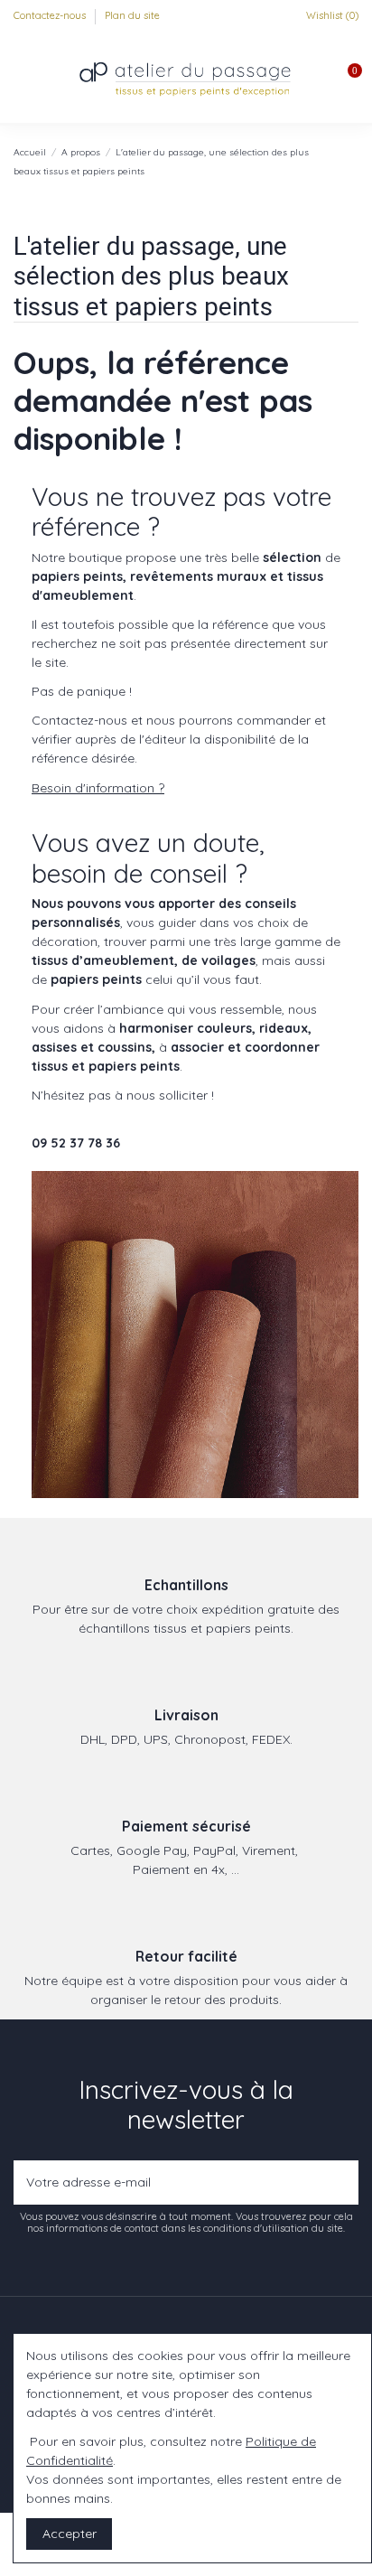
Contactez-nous (51, 15)
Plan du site (132, 15)
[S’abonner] (341, 2183)
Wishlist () (331, 15)
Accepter (70, 2534)
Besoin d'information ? (98, 788)
